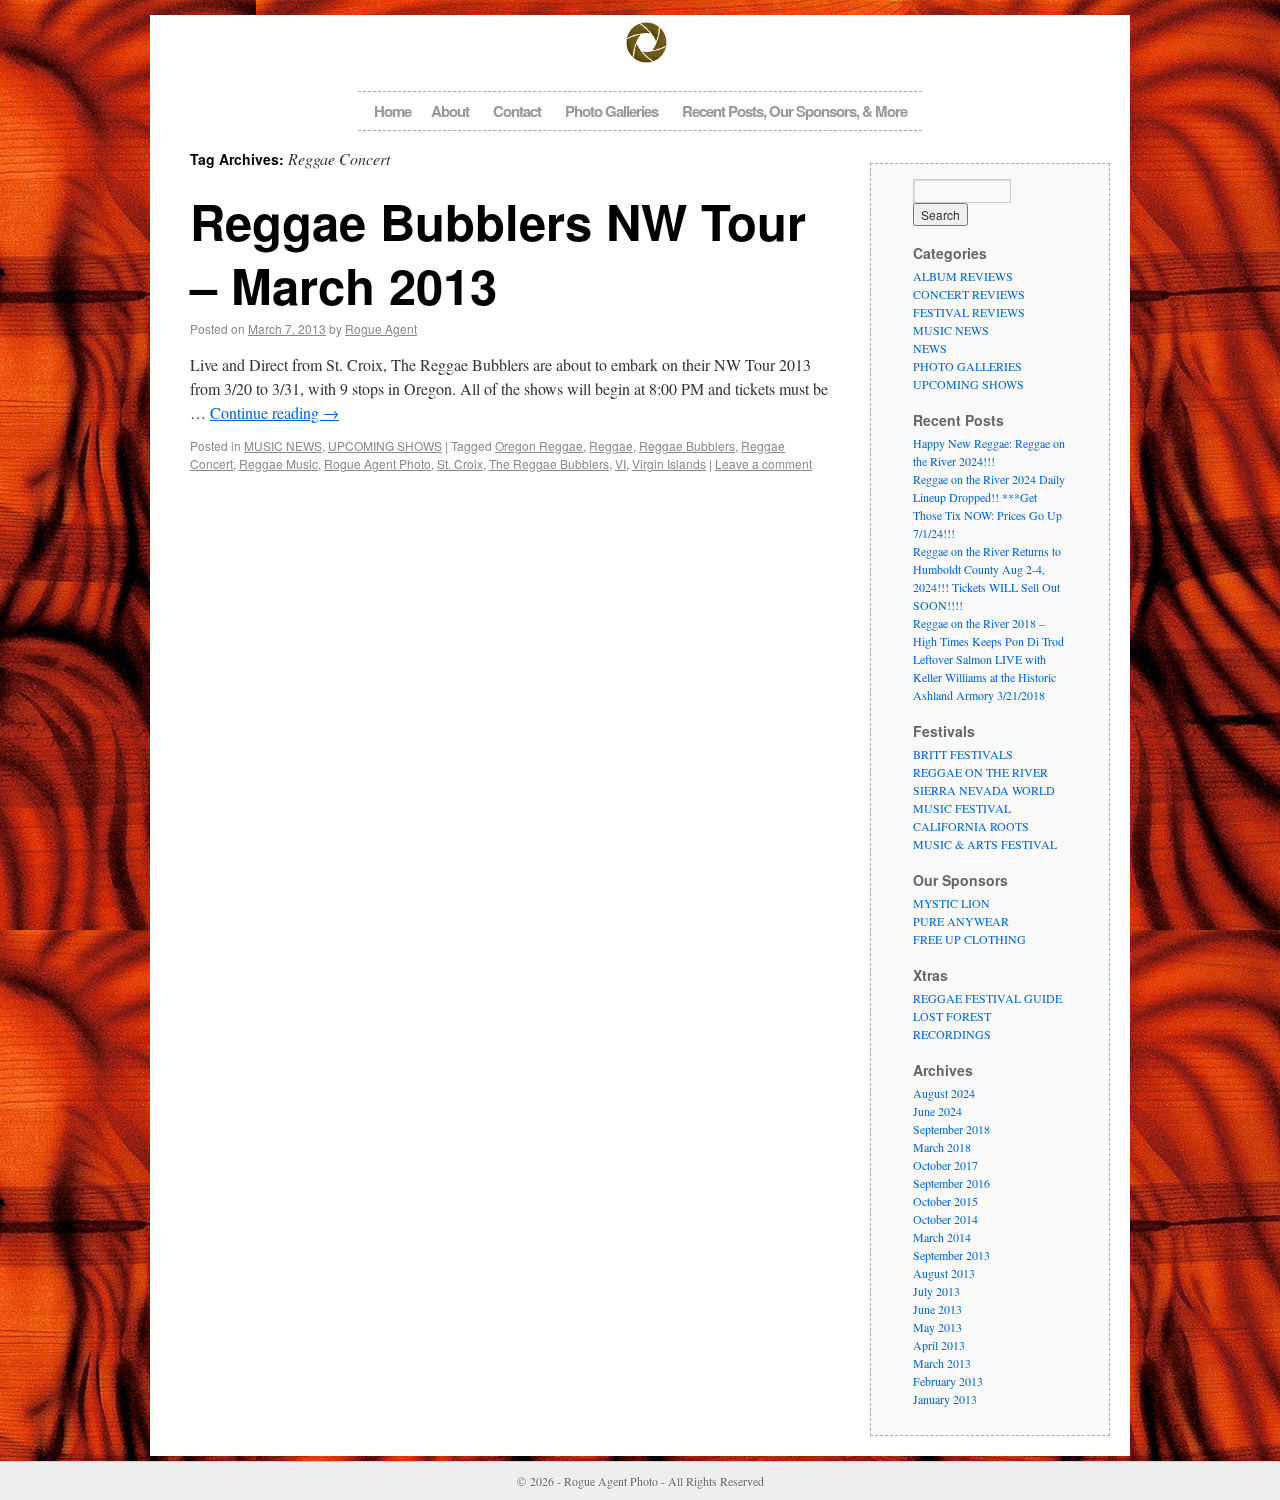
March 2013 (942, 1363)
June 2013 (937, 1309)
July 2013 (936, 1291)
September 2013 (951, 1255)
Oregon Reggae (539, 445)
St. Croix (460, 463)
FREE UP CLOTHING (969, 939)
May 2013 (937, 1327)
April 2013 (939, 1345)
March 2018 (942, 1147)
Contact (517, 111)
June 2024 (937, 1111)
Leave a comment (763, 463)
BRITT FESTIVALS (963, 754)
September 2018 (951, 1129)
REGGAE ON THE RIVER (980, 772)
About (450, 111)
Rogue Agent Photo (377, 463)
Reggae (611, 445)
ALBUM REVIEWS (963, 276)
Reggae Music (278, 463)
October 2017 (945, 1165)
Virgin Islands (669, 463)
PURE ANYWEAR (961, 921)
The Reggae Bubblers (549, 463)
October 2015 (945, 1201)
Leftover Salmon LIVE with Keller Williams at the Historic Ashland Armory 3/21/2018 (984, 677)
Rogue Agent (381, 328)
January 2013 (945, 1399)
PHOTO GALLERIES (967, 366)
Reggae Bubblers (687, 445)
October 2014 (945, 1219)
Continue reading (274, 412)
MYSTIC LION (951, 903)
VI (620, 463)
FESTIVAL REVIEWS (969, 312)
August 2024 (944, 1093)
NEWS (930, 348)
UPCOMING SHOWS (385, 445)
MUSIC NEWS (283, 445)
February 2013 (948, 1381)
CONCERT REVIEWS (969, 294)
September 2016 (951, 1183)
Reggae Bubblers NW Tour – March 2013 (498, 253)
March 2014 (942, 1237)
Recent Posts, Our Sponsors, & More (794, 111)
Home (392, 111)
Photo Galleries (611, 111)
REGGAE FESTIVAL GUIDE (987, 998)
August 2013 (944, 1273)
